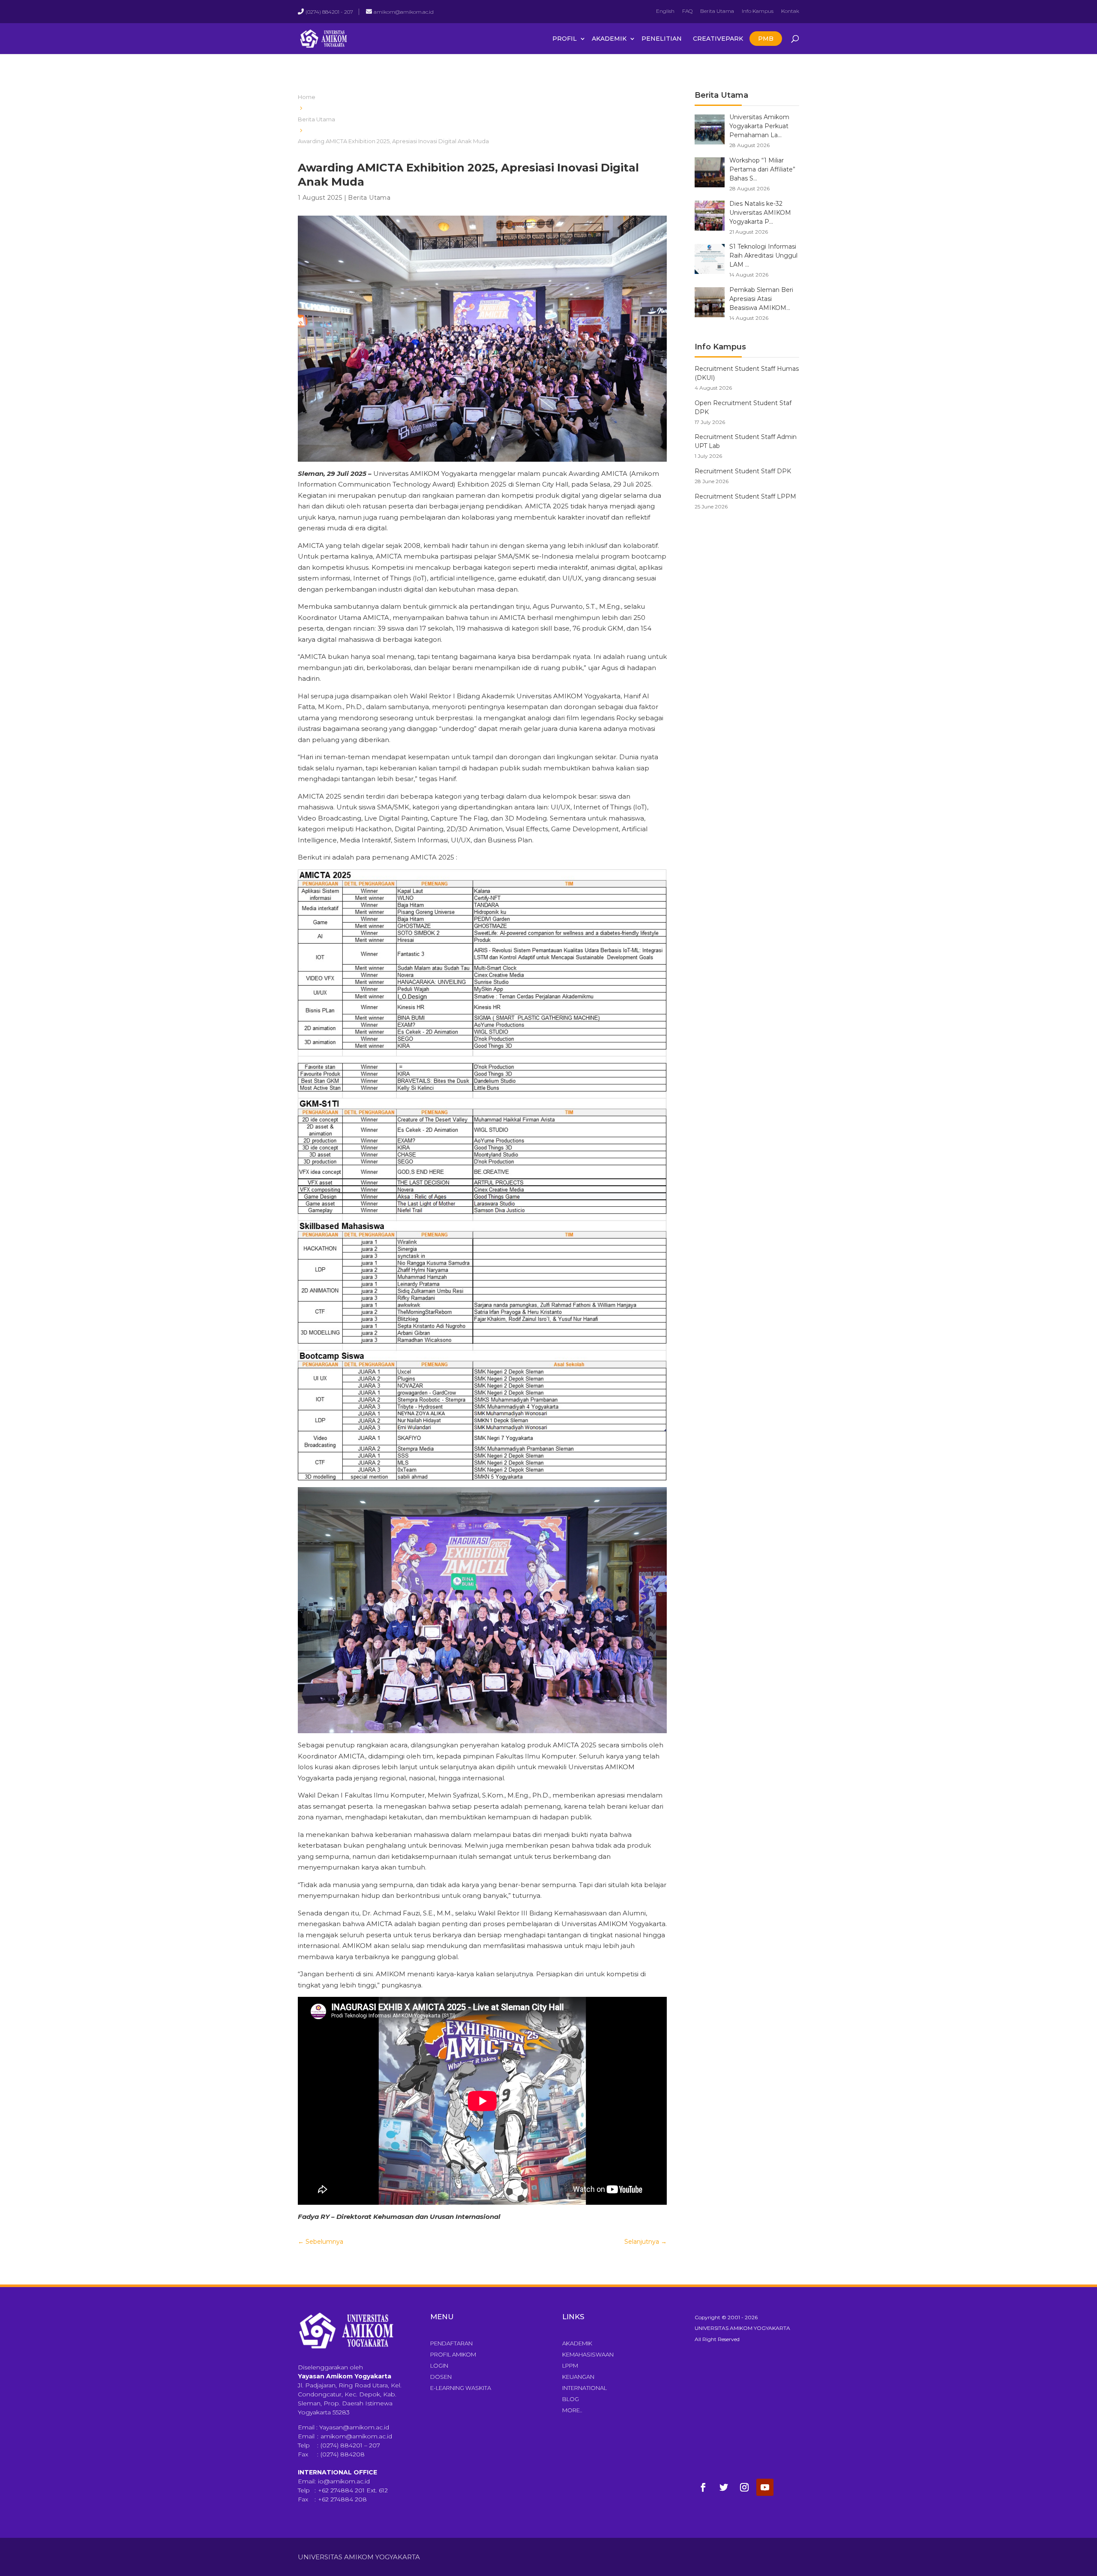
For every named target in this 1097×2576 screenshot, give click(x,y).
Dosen (441, 2377)
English (665, 11)
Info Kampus (758, 11)
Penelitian (662, 39)
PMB (766, 39)
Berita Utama (717, 11)
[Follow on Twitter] (724, 2487)
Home (307, 97)
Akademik (609, 39)
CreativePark (718, 39)
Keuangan (578, 2377)
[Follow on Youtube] (765, 2487)
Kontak (790, 11)
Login (439, 2366)
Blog (571, 2399)
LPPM (570, 2366)
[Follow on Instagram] (744, 2487)
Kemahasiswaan (588, 2354)
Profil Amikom (453, 2354)
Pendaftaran (451, 2343)
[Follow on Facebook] (703, 2487)
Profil (565, 39)
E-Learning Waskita (461, 2388)
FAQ (687, 11)
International (584, 2388)
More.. (572, 2410)
